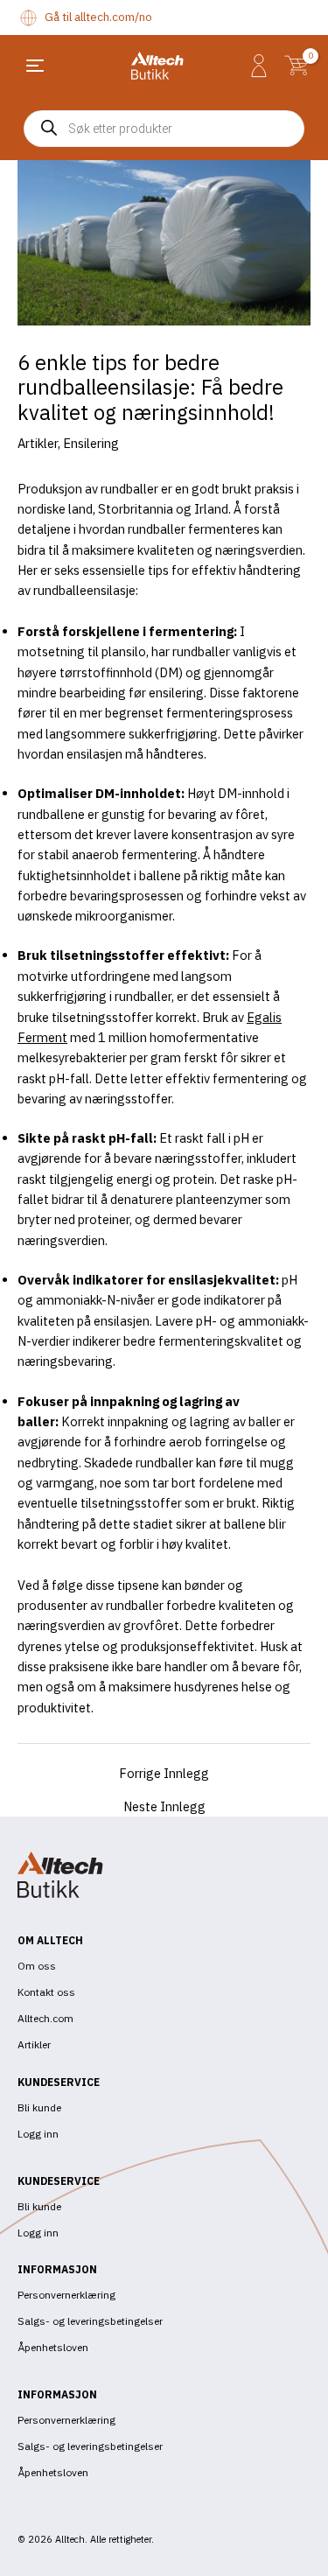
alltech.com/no (113, 17)
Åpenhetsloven (53, 2347)
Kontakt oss (46, 1992)
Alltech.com (45, 2018)
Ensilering (91, 443)
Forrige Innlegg (164, 1774)
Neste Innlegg (164, 1807)
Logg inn (38, 2134)
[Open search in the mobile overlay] (164, 129)
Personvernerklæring (66, 2295)
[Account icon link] (259, 66)
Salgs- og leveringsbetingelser (90, 2321)
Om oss (37, 1966)
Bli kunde (39, 2107)
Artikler (38, 443)
